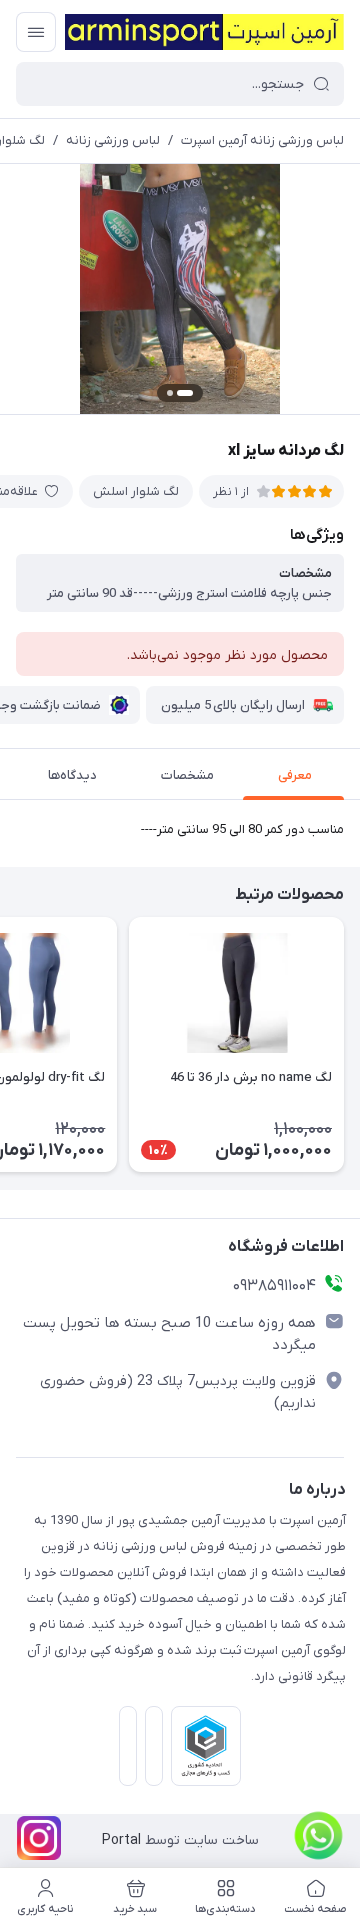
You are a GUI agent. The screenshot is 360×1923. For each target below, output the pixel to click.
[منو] (36, 32)
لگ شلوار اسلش (136, 491)
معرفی (295, 775)
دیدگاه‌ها (72, 775)
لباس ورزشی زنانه (113, 140)
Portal (121, 1840)
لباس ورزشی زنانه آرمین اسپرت (262, 140)
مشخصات (187, 775)
